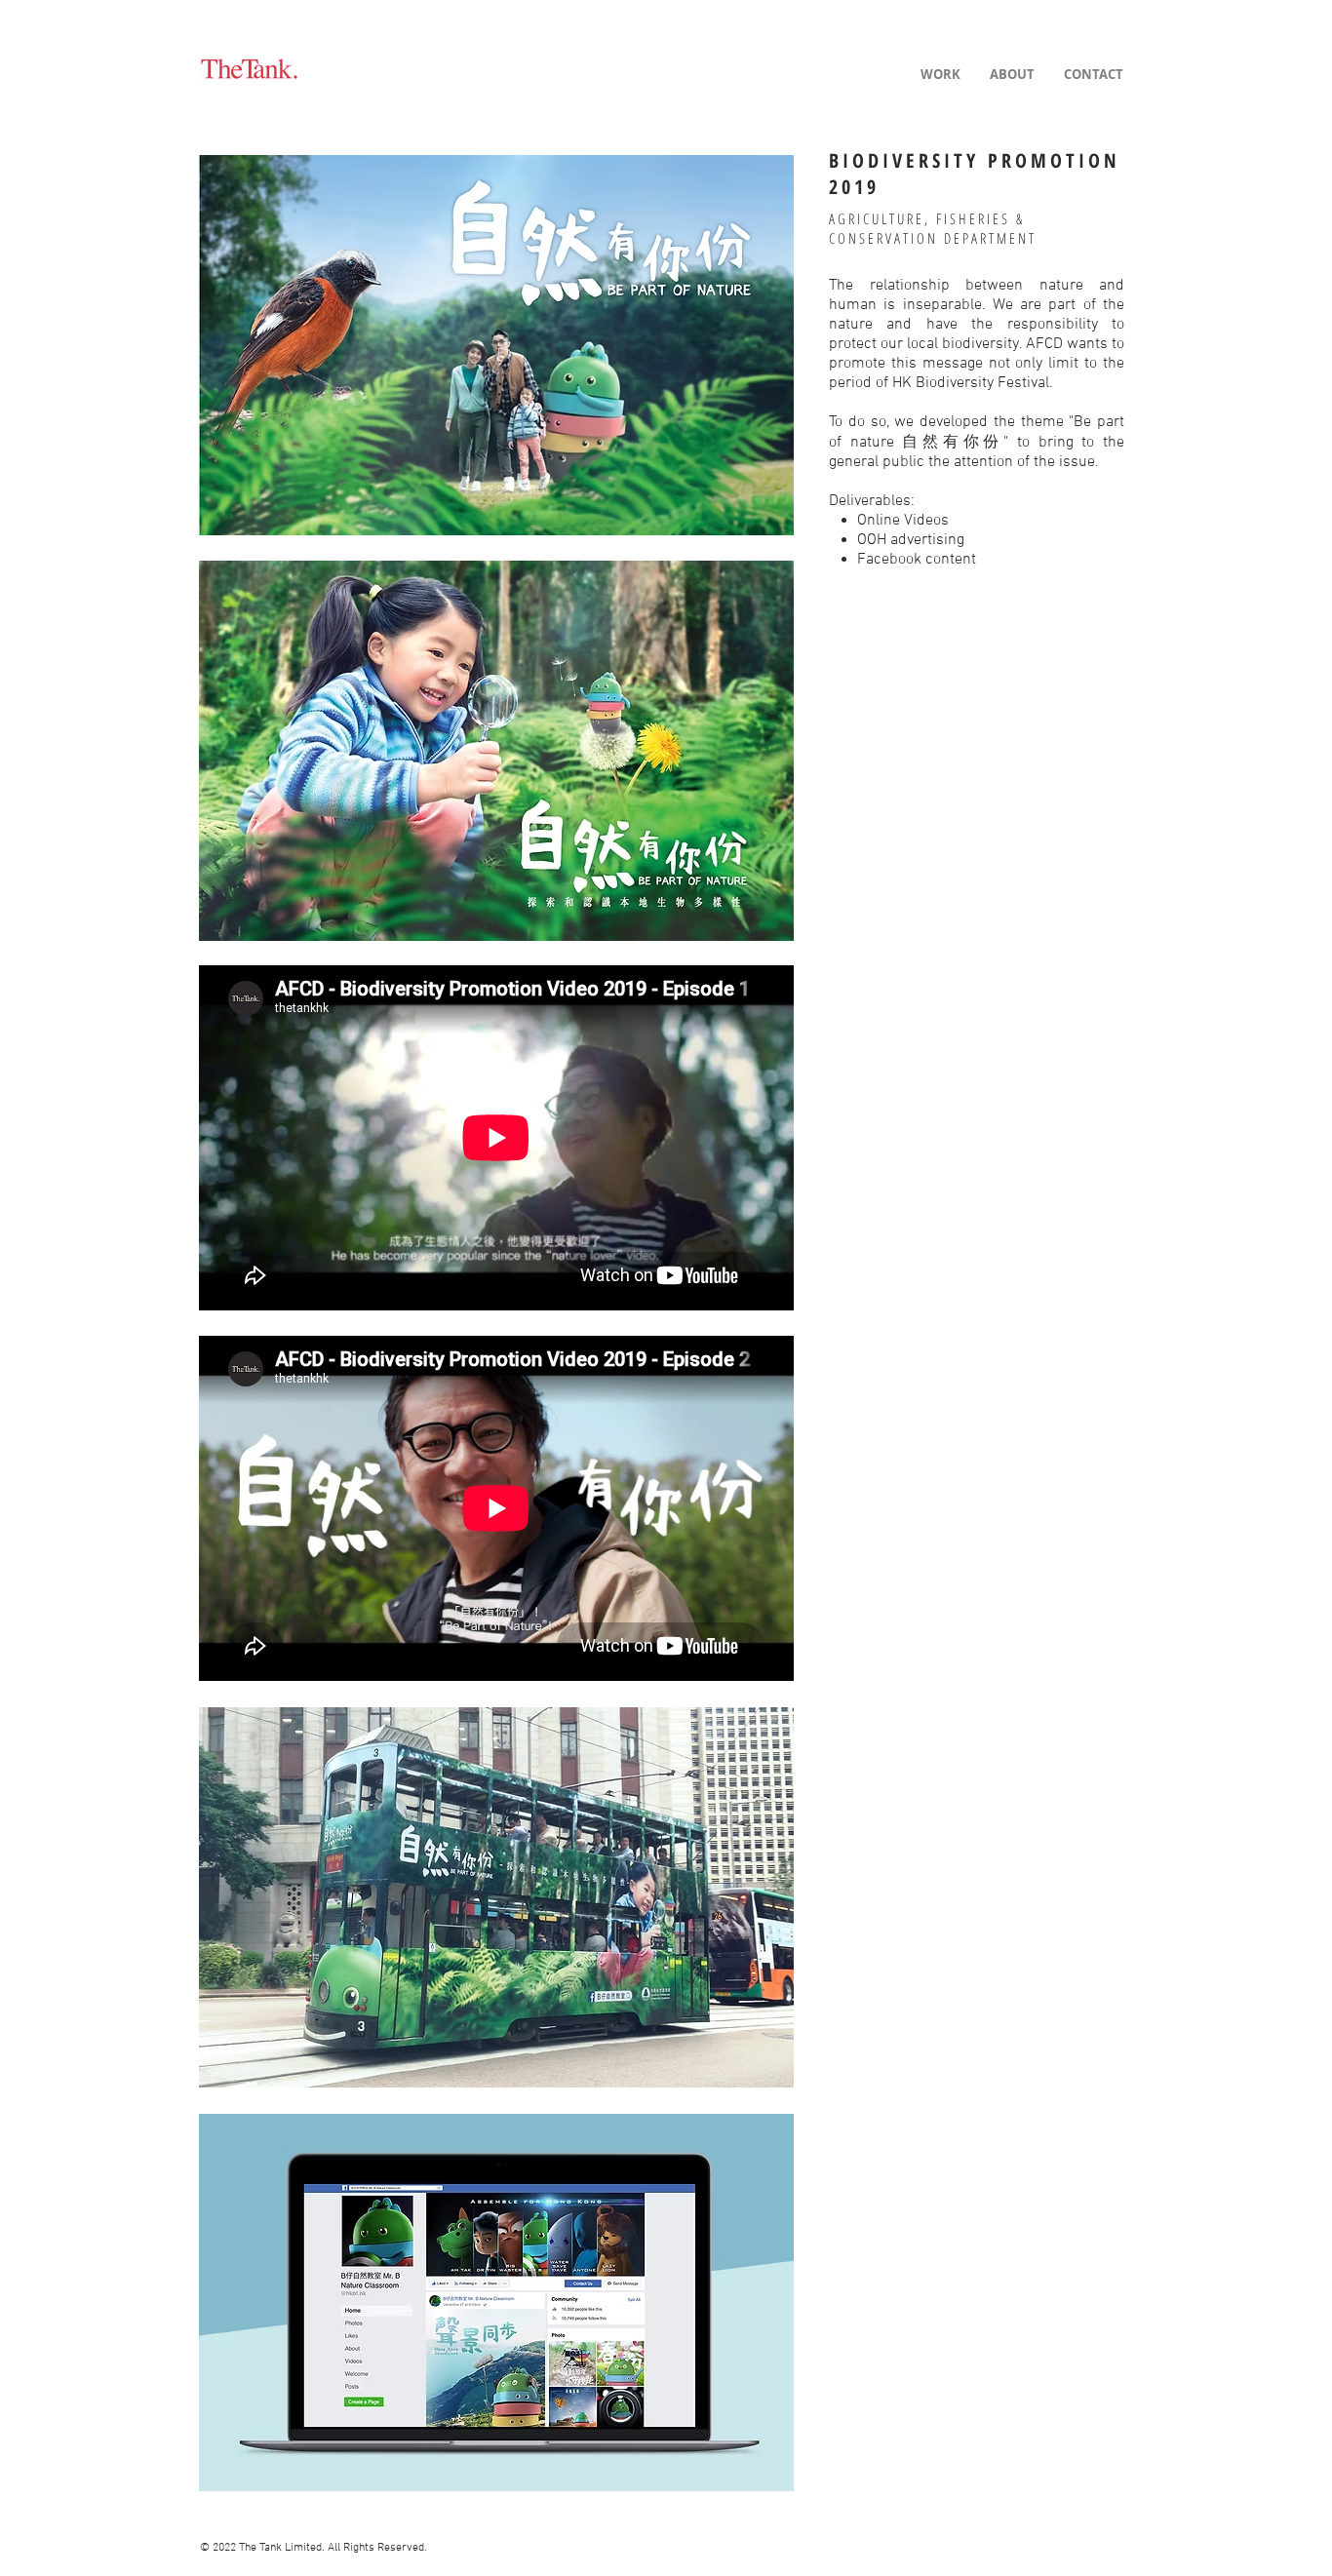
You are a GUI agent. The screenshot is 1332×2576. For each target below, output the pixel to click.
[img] (496, 345)
